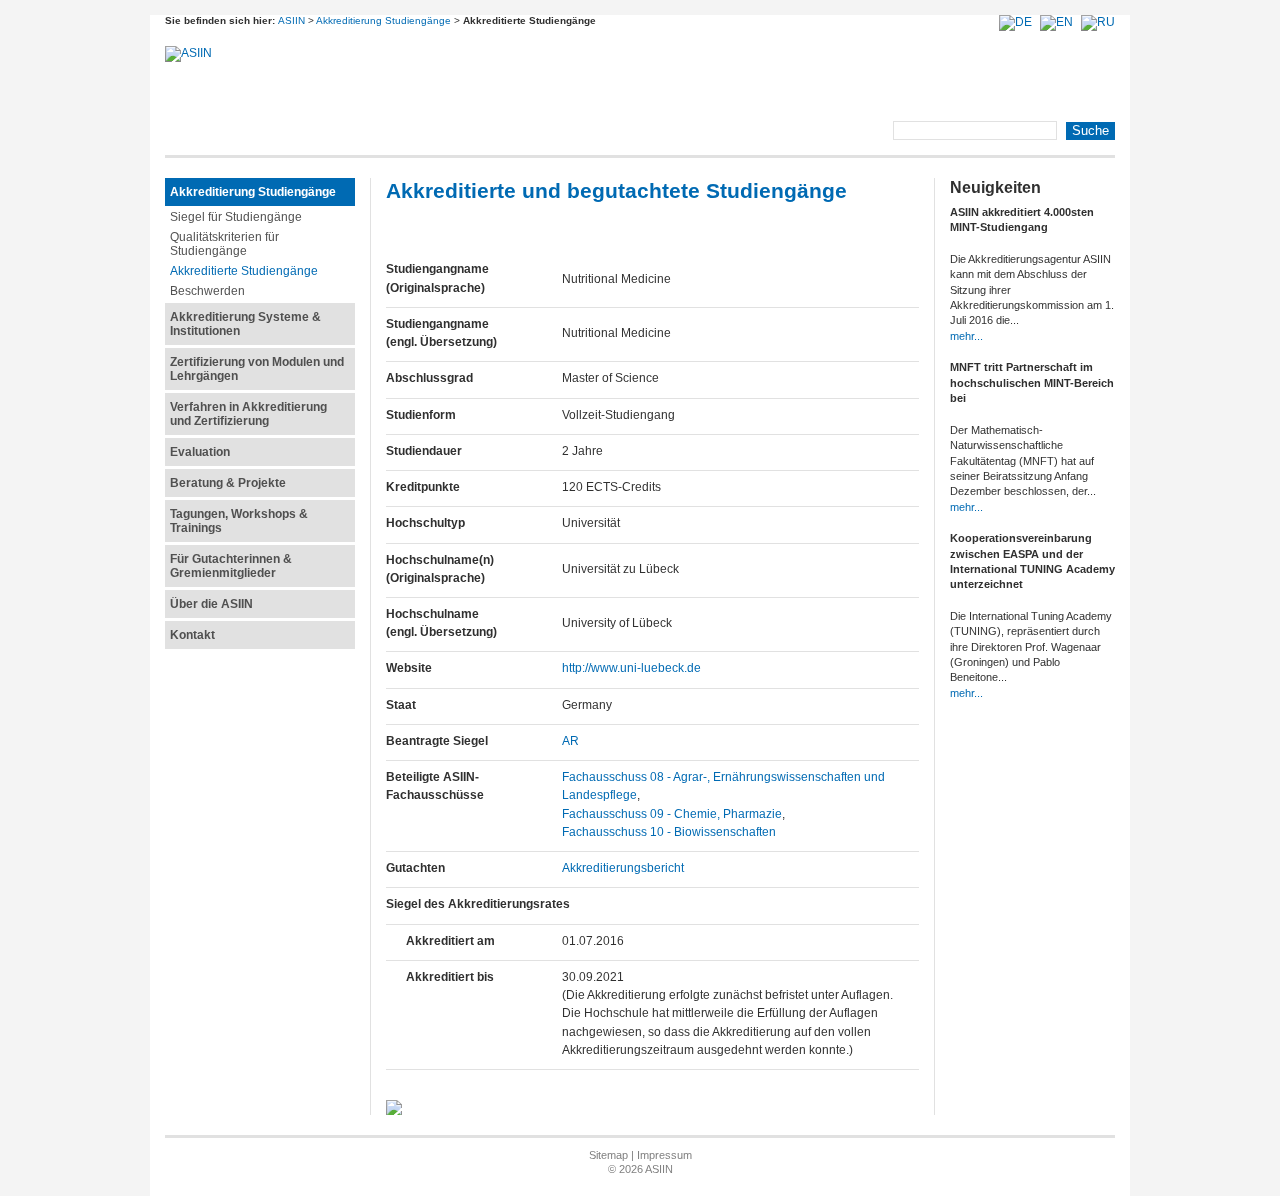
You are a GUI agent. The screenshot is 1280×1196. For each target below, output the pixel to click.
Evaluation (200, 452)
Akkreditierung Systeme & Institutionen (245, 324)
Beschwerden (207, 291)
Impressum (664, 1155)
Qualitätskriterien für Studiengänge (224, 244)
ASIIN (291, 20)
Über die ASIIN (211, 604)
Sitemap (608, 1155)
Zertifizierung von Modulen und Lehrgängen (257, 369)
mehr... (966, 336)
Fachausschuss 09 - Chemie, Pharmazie (672, 814)
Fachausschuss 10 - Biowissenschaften (669, 832)
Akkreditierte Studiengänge (244, 271)
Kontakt (192, 635)
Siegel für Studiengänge (236, 217)
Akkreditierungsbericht (623, 868)
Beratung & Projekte (228, 483)
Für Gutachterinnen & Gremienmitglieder (231, 566)
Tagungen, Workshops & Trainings (239, 521)
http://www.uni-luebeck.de (631, 668)
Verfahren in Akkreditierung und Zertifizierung (248, 414)
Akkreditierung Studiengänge (383, 20)
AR (570, 741)
